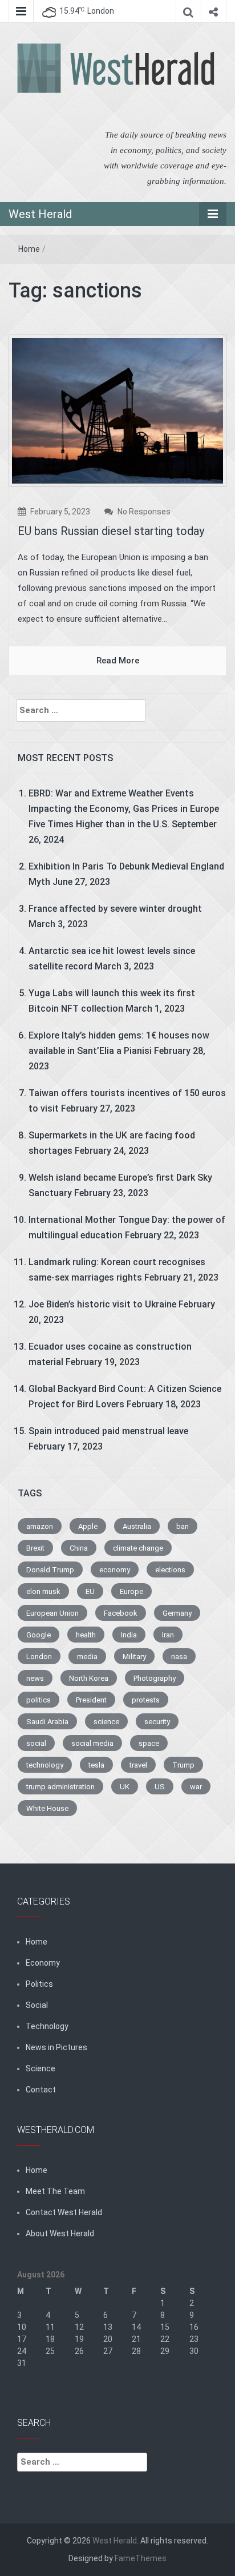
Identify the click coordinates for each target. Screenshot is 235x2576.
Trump (183, 1765)
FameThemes (141, 2558)
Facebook (121, 1613)
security (157, 1722)
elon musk (43, 1591)
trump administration (60, 1787)
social (36, 1743)
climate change (138, 1548)
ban (183, 1526)
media (87, 1657)
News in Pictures (56, 2047)
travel (138, 1765)
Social (37, 2005)
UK (125, 1787)
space (149, 1743)
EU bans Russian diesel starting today (111, 531)
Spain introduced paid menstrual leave (108, 1431)
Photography (155, 1678)
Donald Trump (50, 1570)
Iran (168, 1635)
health (86, 1635)
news (35, 1678)
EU (90, 1591)
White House (47, 1808)
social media (92, 1743)
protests (146, 1700)
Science (40, 2068)
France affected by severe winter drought (115, 909)
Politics (39, 1984)
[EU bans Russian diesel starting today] (117, 410)
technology (45, 1765)
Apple (88, 1526)
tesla (96, 1765)
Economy (43, 1963)
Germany (177, 1613)
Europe (131, 1591)
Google (39, 1635)
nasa (179, 1657)
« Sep (27, 2387)
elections (170, 1570)
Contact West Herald (64, 2212)
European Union (52, 1613)
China (79, 1548)
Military (134, 1657)
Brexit (35, 1548)
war (196, 1787)
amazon (40, 1526)
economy (115, 1570)
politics (39, 1700)
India (129, 1635)
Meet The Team (55, 2191)
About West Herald (60, 2233)
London (39, 1657)
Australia (137, 1526)
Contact (41, 2090)
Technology (47, 2026)
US (160, 1787)
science (106, 1722)
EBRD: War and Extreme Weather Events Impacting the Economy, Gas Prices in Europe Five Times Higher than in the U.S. (124, 809)
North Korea (89, 1678)
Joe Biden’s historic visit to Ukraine (102, 1304)
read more (118, 661)
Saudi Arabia (47, 1722)
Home (29, 249)
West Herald (40, 214)
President (91, 1700)
